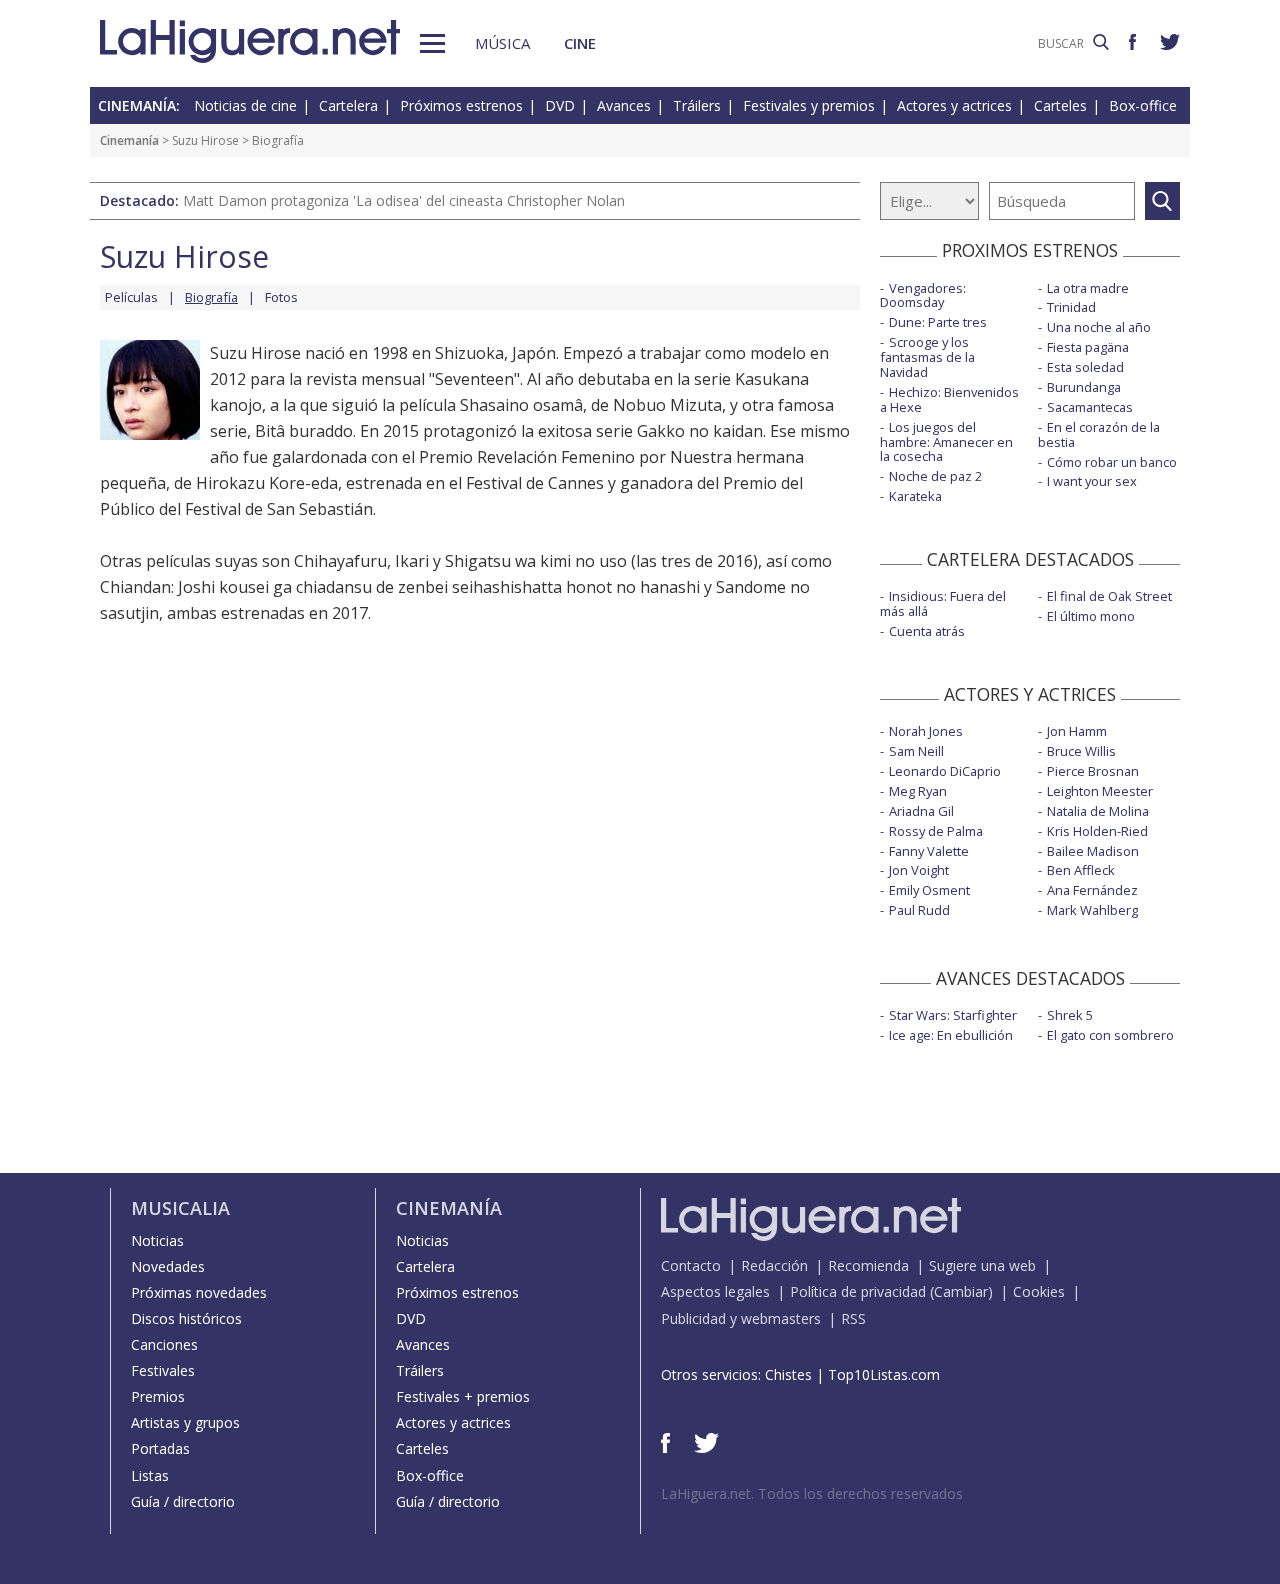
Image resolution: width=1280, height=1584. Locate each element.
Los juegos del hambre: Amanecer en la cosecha (946, 442)
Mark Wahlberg (1092, 910)
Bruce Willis (1081, 751)
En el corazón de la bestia (1099, 434)
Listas (150, 1475)
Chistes (788, 1374)
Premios (158, 1396)
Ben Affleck (1081, 870)
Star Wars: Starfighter (953, 1015)
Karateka (915, 496)
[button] (432, 43)
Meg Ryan (918, 791)
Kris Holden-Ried (1097, 831)
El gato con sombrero (1110, 1035)
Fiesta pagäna (1088, 347)
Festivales (163, 1370)
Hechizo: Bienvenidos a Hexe (949, 399)
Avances (624, 105)
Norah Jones (926, 731)
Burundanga (1084, 387)
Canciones (164, 1344)
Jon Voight (919, 870)
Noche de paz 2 (935, 476)
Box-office (1143, 105)
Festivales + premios (463, 1396)
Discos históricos (186, 1318)
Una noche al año (1099, 327)
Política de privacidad (858, 1291)
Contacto (691, 1265)
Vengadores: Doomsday (923, 295)
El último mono (1091, 616)
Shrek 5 (1070, 1015)
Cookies (1039, 1291)
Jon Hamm (1077, 731)
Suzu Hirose (205, 140)
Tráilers (697, 105)
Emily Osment (929, 890)
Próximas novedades (199, 1292)
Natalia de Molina (1098, 811)
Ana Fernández (1092, 890)
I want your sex (1092, 481)
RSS (853, 1318)
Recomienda (868, 1265)
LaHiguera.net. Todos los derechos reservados (812, 1493)
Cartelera (348, 105)
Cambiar (961, 1291)
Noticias (157, 1240)
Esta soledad (1085, 367)
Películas (131, 297)
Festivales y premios (809, 105)
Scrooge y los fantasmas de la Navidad (927, 357)
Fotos (281, 297)
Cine (580, 43)
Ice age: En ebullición (951, 1035)
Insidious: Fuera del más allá (943, 603)
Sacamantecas (1090, 407)
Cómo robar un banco (1112, 462)
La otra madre (1088, 288)
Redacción (774, 1265)
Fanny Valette (929, 851)
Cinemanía (129, 140)
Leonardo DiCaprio (945, 771)
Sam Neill (916, 751)
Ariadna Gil (921, 811)
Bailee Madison (1093, 851)
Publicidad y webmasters (741, 1318)
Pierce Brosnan (1093, 771)
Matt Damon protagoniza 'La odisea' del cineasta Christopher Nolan (404, 200)
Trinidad (1071, 307)
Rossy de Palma (936, 831)
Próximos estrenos (461, 105)
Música (502, 43)
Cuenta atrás (927, 631)
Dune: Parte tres (938, 322)
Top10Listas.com (884, 1374)
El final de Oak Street (1109, 596)
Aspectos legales (715, 1291)
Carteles (1060, 105)
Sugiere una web (982, 1265)
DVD (560, 105)
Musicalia (180, 1208)
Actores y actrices (954, 105)
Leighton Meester (1100, 791)
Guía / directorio (183, 1501)
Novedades (168, 1266)
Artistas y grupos (185, 1422)
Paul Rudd (919, 910)
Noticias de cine (245, 105)
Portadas (160, 1448)
